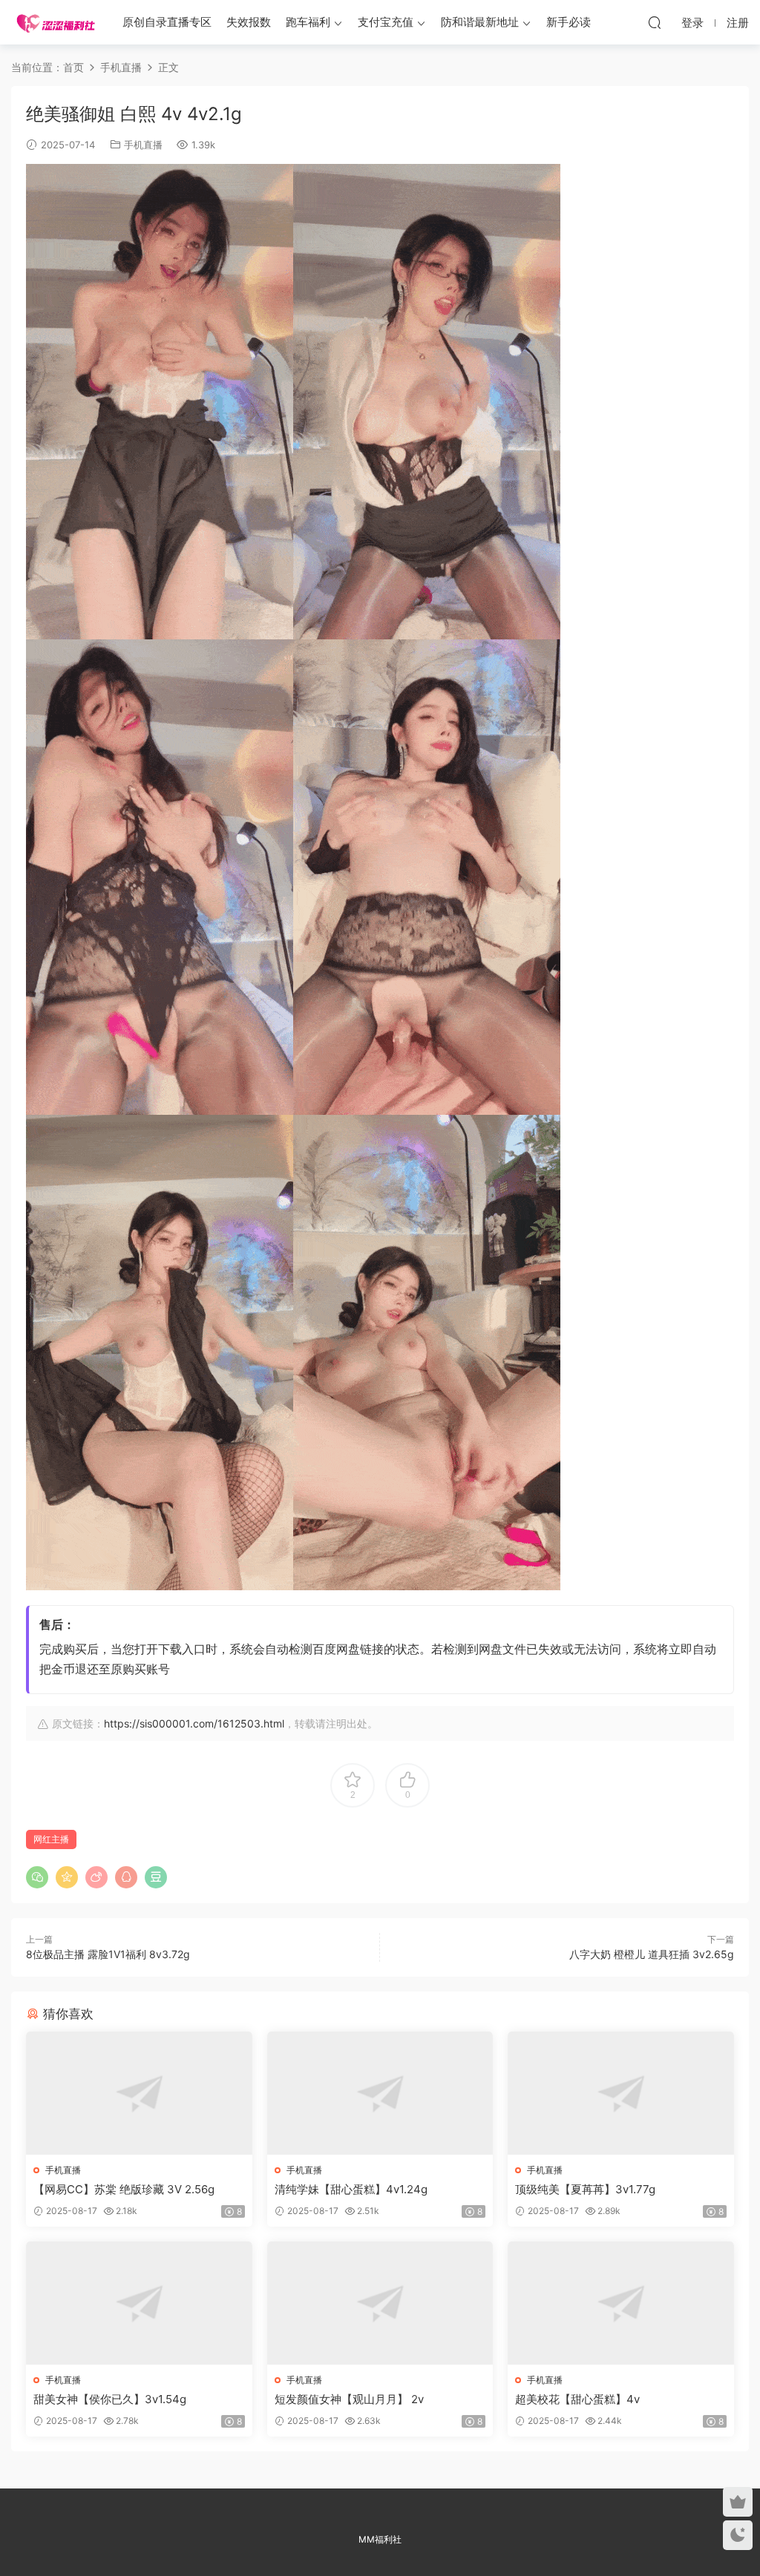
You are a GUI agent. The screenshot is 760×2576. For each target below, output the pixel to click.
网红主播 (51, 1839)
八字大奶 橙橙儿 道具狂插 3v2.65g (652, 1954)
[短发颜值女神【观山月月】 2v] (380, 2303)
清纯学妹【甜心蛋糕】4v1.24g (351, 2189)
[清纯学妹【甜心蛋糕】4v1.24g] (380, 2093)
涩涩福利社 (56, 22)
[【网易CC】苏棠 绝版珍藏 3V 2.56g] (139, 2093)
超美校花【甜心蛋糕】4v (577, 2399)
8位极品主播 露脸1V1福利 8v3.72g (108, 1954)
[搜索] (655, 22)
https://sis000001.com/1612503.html (194, 1723)
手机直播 (143, 145)
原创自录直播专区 (167, 22)
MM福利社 (380, 2539)
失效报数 (249, 22)
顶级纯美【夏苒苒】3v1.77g (585, 2189)
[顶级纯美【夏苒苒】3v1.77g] (621, 2093)
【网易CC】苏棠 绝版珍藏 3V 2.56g (124, 2189)
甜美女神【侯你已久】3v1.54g (110, 2399)
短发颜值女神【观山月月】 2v (349, 2399)
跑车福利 (308, 22)
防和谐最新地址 (480, 22)
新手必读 (569, 22)
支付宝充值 (386, 22)
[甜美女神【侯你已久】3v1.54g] (139, 2303)
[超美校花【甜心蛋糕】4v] (621, 2303)
